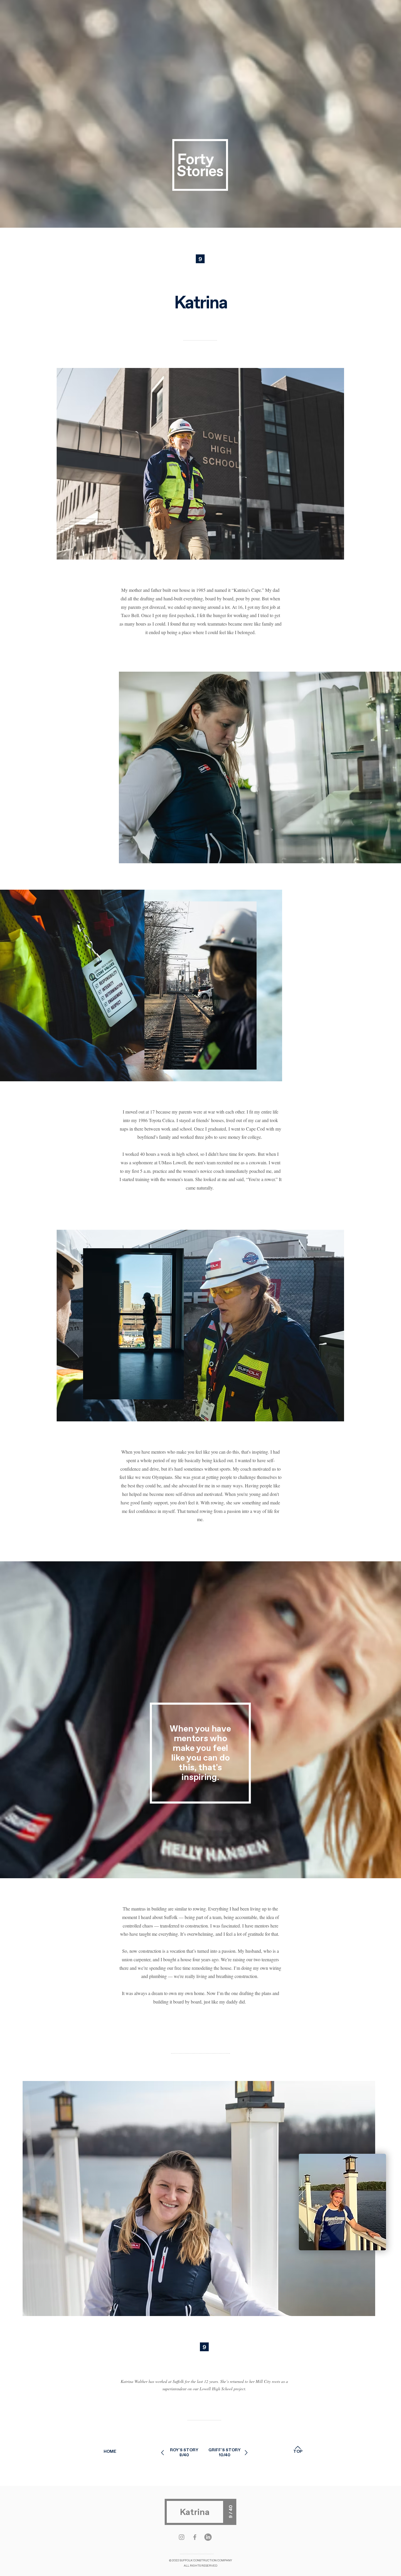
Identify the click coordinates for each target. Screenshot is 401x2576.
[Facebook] (195, 2537)
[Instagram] (182, 2537)
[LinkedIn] (208, 2537)
